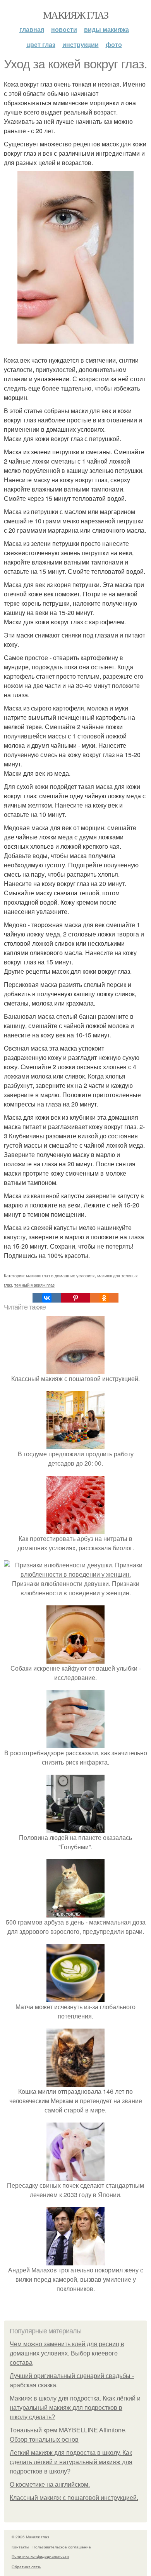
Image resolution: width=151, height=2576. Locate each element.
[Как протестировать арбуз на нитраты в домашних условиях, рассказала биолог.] (75, 1529)
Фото (114, 44)
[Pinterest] (75, 1298)
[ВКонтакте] (47, 1298)
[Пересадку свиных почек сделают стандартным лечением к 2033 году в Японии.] (75, 2176)
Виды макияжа (106, 29)
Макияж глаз (75, 15)
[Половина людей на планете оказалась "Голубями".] (75, 1828)
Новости (64, 29)
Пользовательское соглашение (62, 2547)
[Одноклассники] (104, 1298)
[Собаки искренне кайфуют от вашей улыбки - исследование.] (75, 1659)
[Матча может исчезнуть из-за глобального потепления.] (75, 1997)
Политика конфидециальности (40, 2556)
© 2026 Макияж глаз (30, 2537)
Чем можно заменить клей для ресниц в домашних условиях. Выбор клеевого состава (67, 2353)
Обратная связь (26, 2567)
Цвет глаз (41, 44)
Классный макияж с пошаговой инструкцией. (74, 2498)
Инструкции (81, 44)
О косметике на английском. (50, 2485)
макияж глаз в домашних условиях (60, 1275)
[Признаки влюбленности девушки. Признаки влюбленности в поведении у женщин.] (75, 1574)
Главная (32, 29)
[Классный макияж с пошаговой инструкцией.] (75, 1369)
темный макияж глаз (34, 1285)
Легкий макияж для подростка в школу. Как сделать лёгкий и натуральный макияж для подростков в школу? (71, 2462)
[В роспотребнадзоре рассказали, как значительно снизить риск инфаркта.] (75, 1743)
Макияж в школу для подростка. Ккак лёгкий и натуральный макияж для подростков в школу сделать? (75, 2408)
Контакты (20, 2547)
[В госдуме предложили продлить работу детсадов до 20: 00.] (75, 1444)
